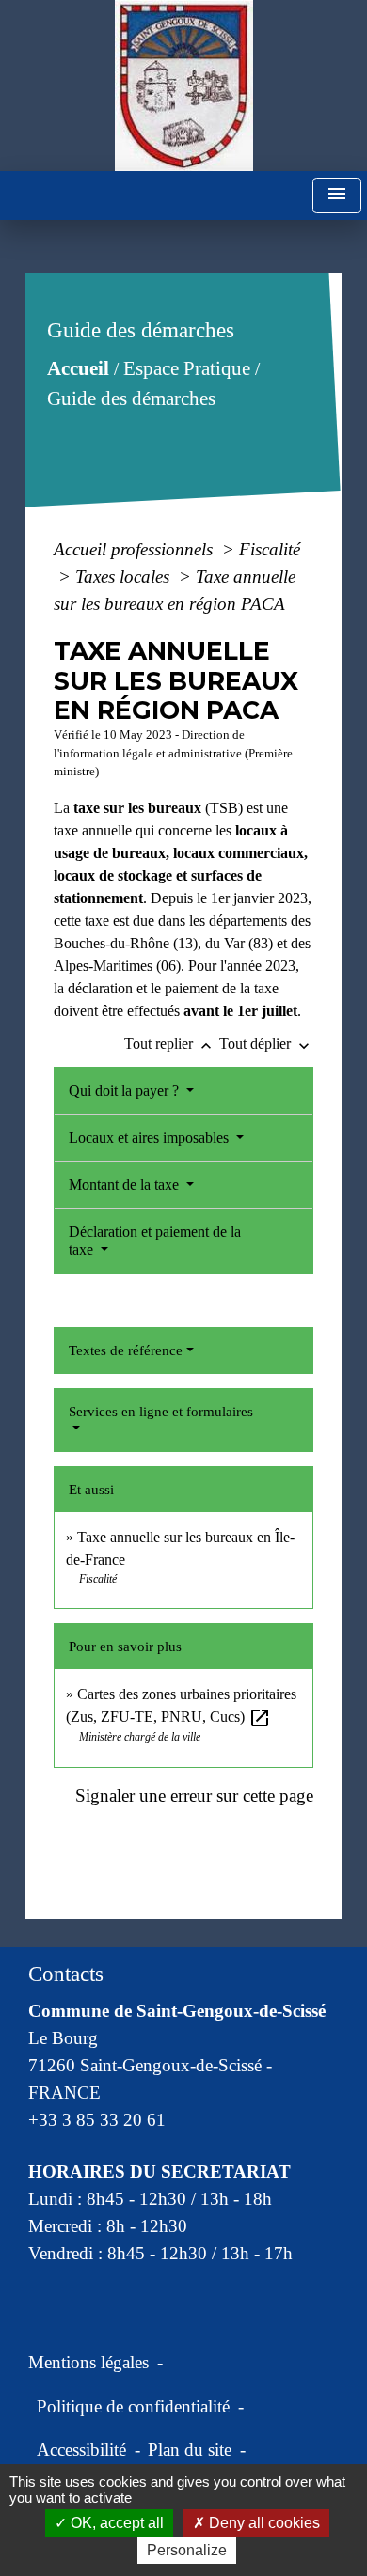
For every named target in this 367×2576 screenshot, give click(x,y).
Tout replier (170, 1044)
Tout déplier (266, 1044)
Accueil (78, 368)
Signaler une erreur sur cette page (194, 1795)
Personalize (187, 2550)
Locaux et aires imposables (151, 1138)
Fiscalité (270, 549)
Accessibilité (81, 2450)
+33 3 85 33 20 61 (97, 2120)
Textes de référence (126, 1350)
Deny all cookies (263, 2523)
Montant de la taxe (126, 1185)
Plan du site (190, 2450)
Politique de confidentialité (133, 2406)
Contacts (66, 1974)
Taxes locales (125, 577)
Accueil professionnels (136, 549)
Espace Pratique (187, 368)
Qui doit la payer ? (126, 1091)
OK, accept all (115, 2523)
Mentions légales (88, 2362)
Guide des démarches (131, 398)
